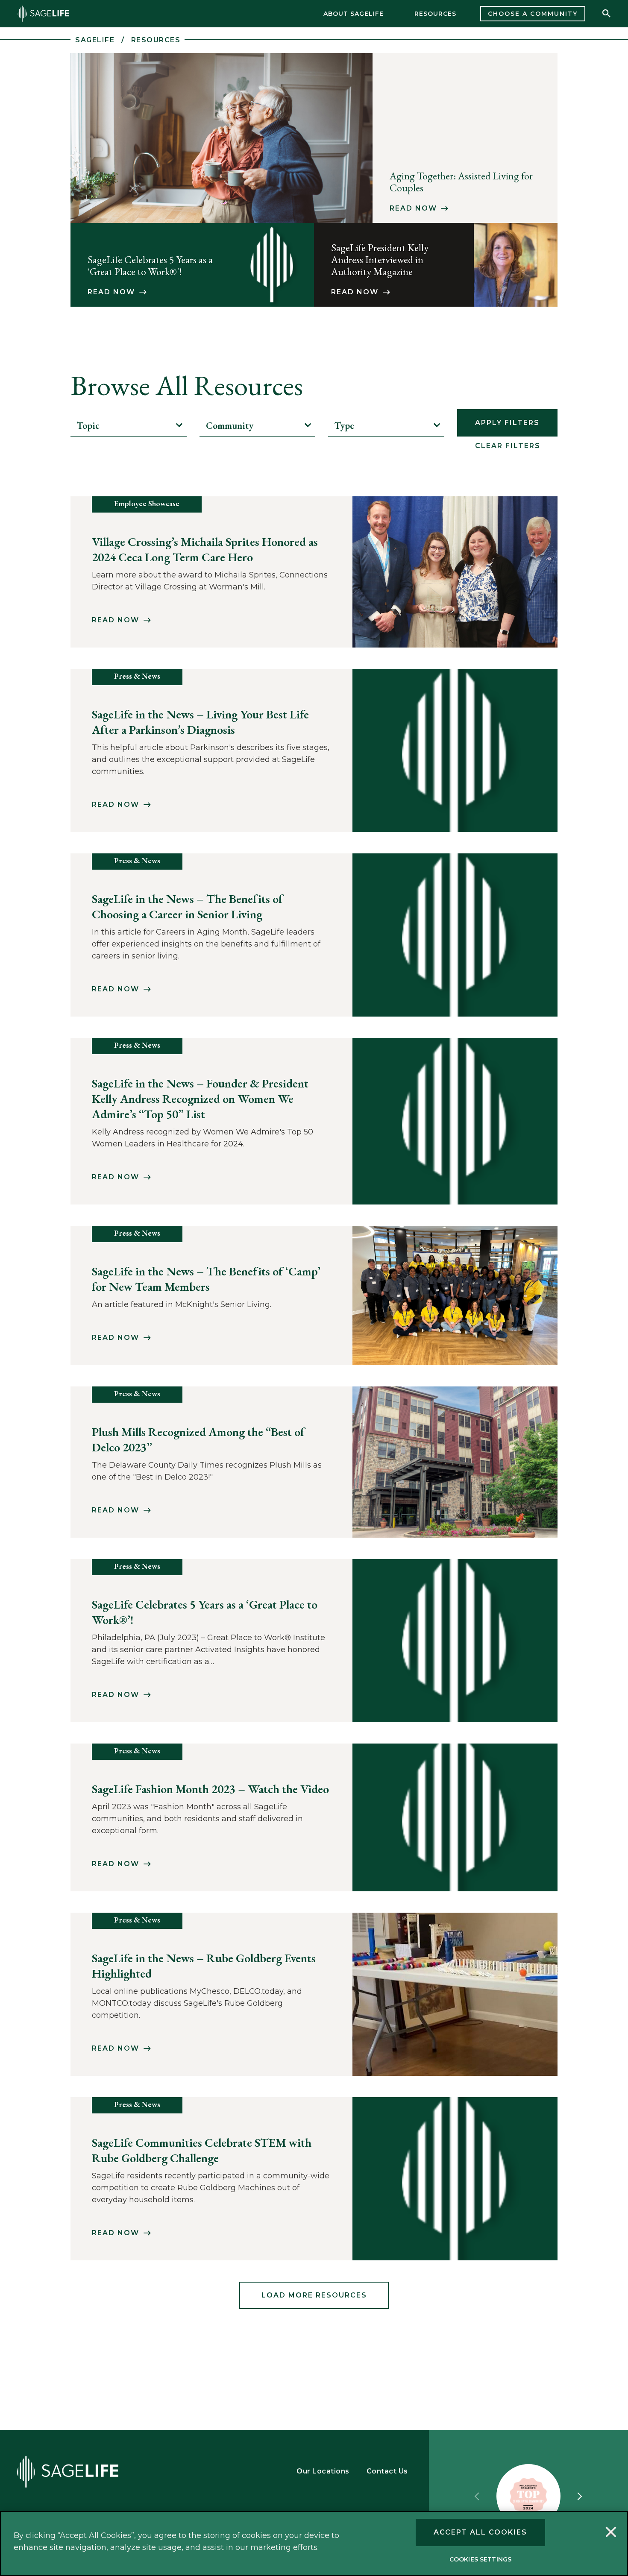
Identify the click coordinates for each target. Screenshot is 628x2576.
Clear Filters (508, 446)
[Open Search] (607, 14)
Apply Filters (507, 423)
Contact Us (387, 2471)
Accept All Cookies (480, 2532)
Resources (435, 14)
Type (344, 426)
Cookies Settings (480, 2559)
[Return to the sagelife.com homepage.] (43, 14)
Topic (88, 426)
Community (230, 426)
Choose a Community (533, 14)
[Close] (611, 2533)
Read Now (413, 208)
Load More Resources (314, 2295)
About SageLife (354, 14)
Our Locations (323, 2471)
